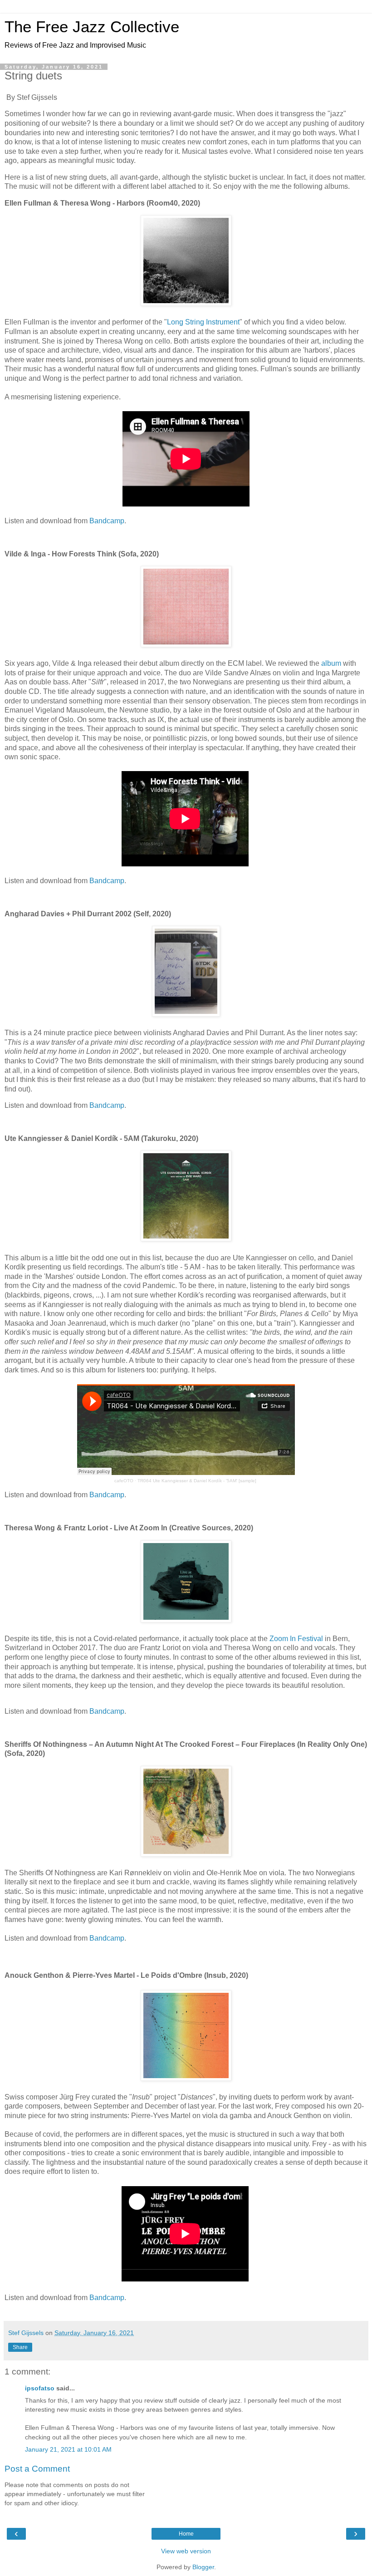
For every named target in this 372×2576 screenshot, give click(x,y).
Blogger (203, 2567)
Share (20, 2347)
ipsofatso (40, 2388)
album (331, 663)
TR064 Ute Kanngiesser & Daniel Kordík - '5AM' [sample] (197, 1481)
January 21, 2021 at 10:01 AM (68, 2449)
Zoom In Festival (296, 1639)
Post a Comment (37, 2469)
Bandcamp (107, 521)
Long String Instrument (203, 322)
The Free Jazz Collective (92, 27)
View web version (186, 2551)
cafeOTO (124, 1481)
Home (186, 2534)
